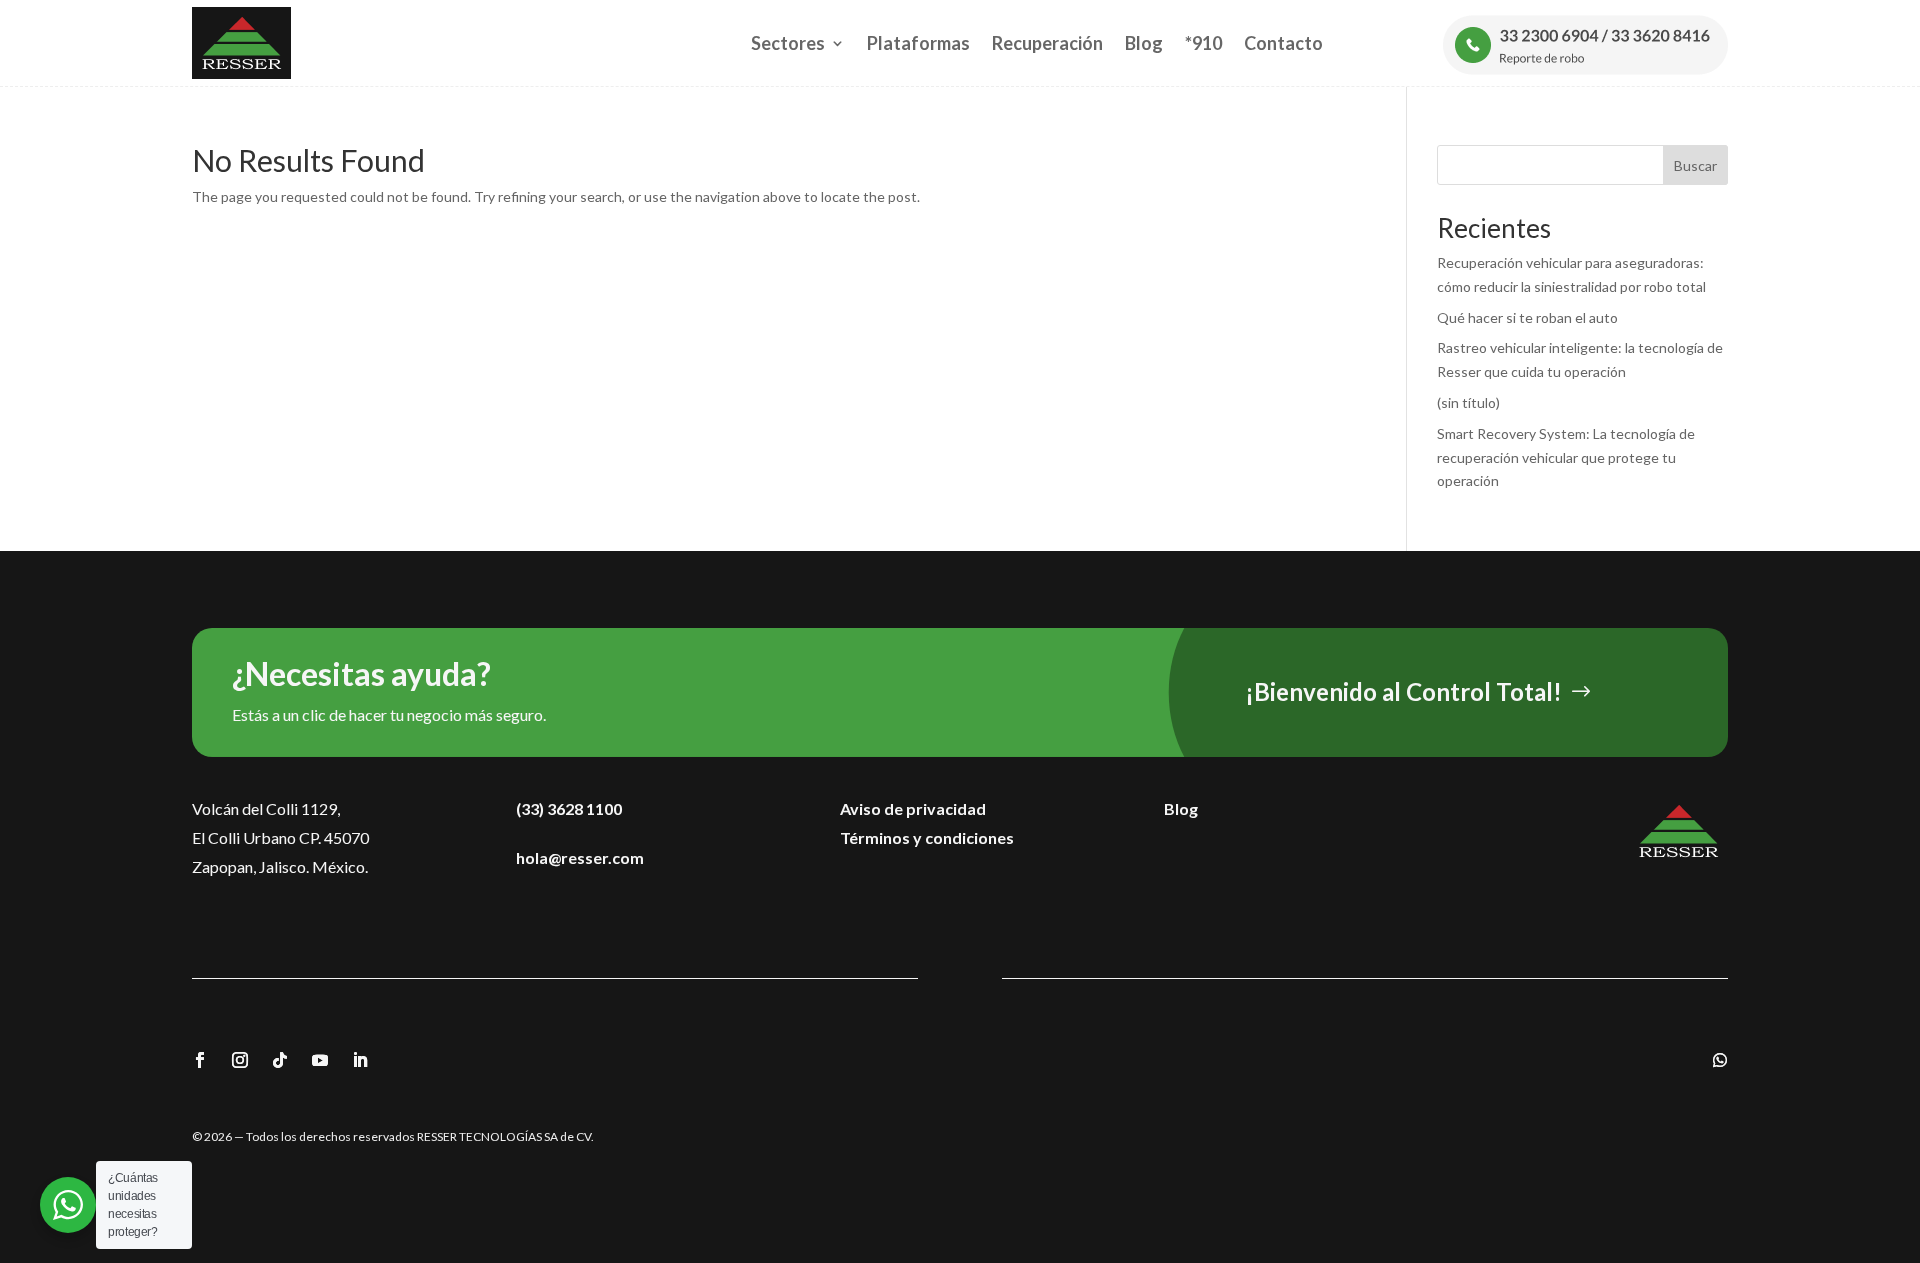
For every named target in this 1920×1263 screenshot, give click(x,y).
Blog (1144, 43)
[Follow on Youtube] (320, 1060)
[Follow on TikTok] (280, 1060)
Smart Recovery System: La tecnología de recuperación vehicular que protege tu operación (1566, 457)
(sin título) (1468, 402)
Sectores (788, 43)
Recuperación (1047, 43)
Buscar (1695, 165)
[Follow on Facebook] (200, 1060)
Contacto (1283, 43)
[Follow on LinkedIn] (360, 1060)
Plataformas (918, 43)
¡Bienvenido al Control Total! (1403, 691)
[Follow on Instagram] (240, 1060)
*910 (1203, 43)
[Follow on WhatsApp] (1720, 1060)
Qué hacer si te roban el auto (1527, 317)
